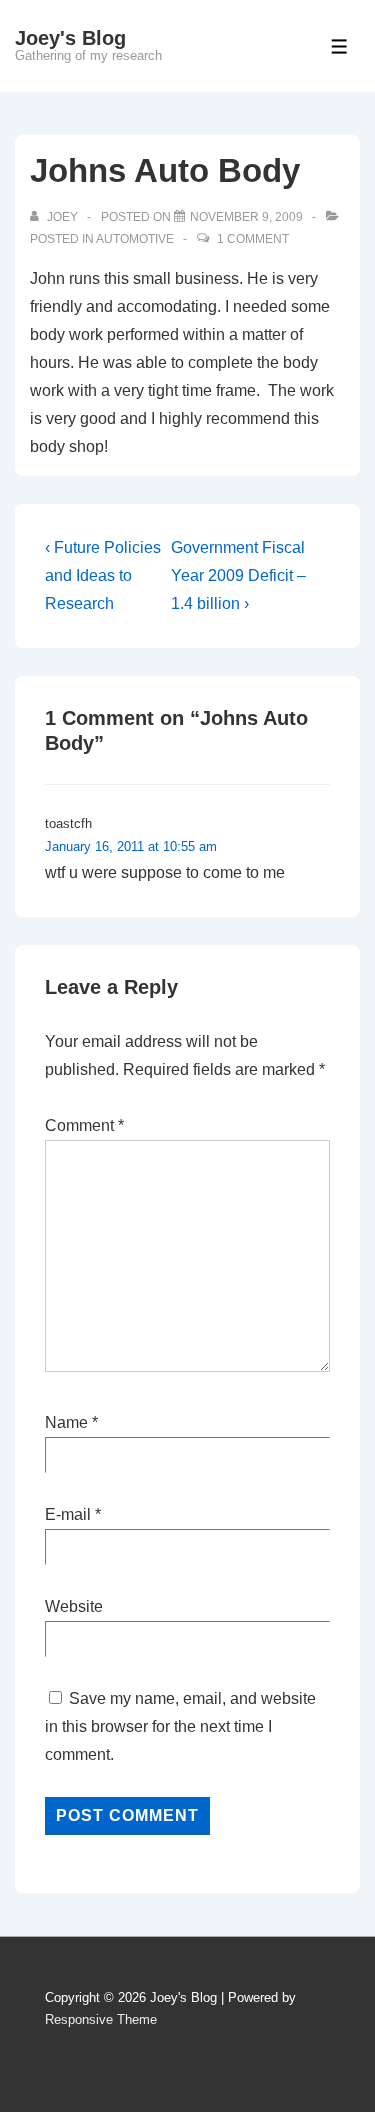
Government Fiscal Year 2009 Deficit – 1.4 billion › (238, 575)
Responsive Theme (101, 2019)
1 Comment (253, 239)
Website (74, 1606)
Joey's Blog (70, 38)
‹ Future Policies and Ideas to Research (103, 575)
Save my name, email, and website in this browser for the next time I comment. (180, 1726)
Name (66, 1422)
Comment (84, 1125)
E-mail (68, 1514)
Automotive (135, 239)
